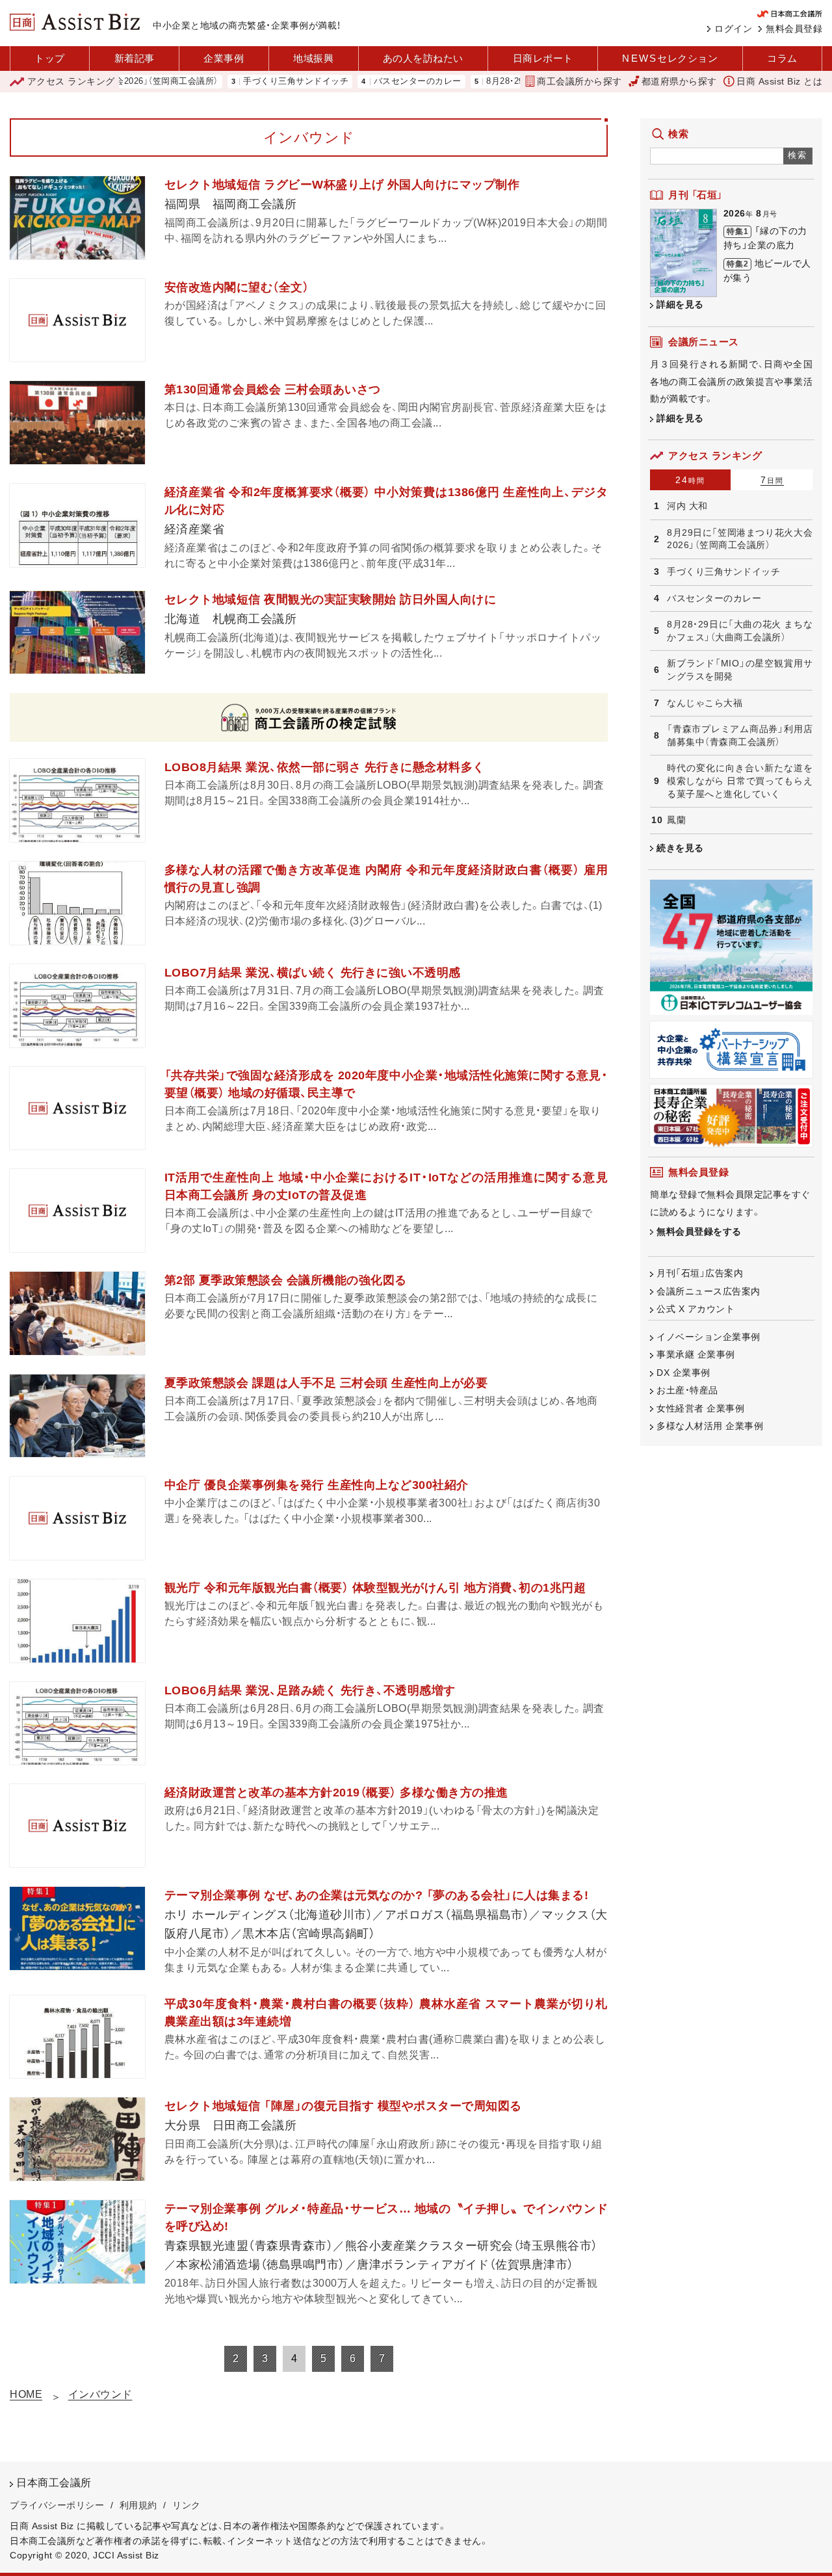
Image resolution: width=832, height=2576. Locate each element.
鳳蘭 (676, 820)
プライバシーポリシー (57, 2505)
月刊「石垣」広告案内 (700, 1273)
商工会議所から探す (579, 81)
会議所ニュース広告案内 (708, 1291)
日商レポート (543, 58)
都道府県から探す (679, 81)
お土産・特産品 (687, 1390)
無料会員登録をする (699, 1231)
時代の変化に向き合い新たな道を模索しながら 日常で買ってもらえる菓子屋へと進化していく (740, 781)
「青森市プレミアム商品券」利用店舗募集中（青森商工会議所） (740, 735)
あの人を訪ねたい (423, 58)
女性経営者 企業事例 (700, 1408)
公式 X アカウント (695, 1309)
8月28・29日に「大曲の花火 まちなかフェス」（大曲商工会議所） (740, 631)
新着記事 (135, 58)
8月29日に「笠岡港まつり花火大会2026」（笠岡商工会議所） (740, 539)
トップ (50, 58)
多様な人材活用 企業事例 (710, 1426)
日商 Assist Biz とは (779, 81)
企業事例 (224, 58)
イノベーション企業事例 (708, 1337)
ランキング (71, 81)
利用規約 (138, 2505)
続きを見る (680, 848)
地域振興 (313, 58)
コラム (782, 58)
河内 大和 (687, 506)
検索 (798, 155)
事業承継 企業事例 (696, 1354)
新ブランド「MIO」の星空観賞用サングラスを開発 (740, 670)
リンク (187, 2505)
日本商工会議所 (54, 2483)
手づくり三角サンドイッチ (246, 82)
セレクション (670, 58)
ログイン (733, 29)
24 (690, 480)
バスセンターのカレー (368, 82)
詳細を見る (680, 304)
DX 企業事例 (683, 1373)
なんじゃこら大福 (705, 703)
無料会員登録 (794, 29)
